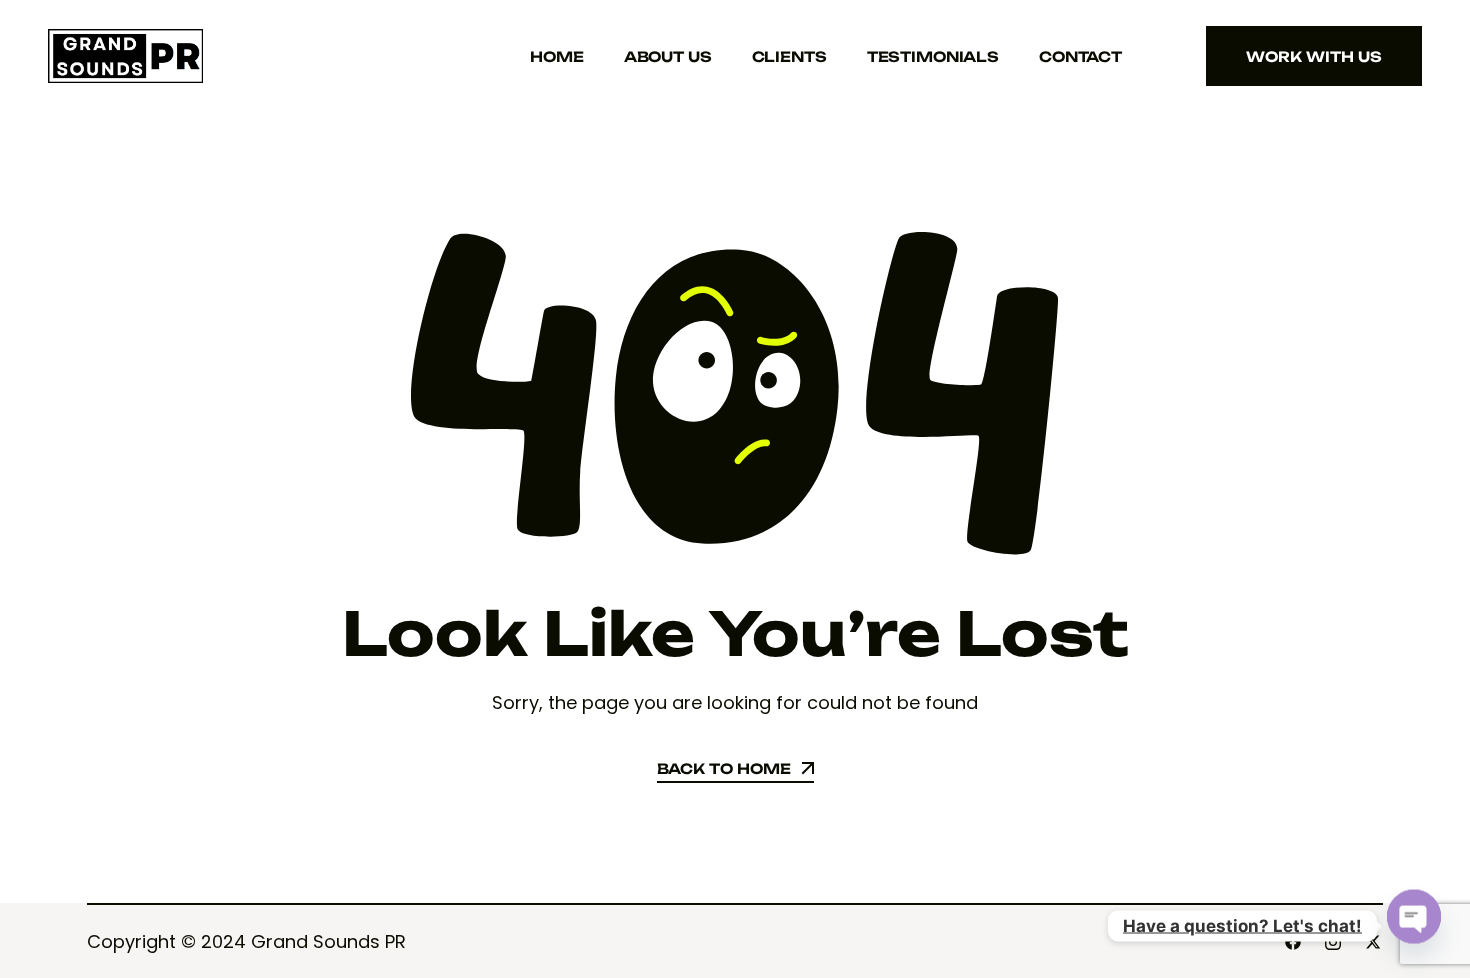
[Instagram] (1333, 942)
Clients (789, 56)
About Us (668, 56)
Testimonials (933, 56)
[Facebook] (1293, 942)
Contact (1080, 56)
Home (556, 56)
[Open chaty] (1414, 916)
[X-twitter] (1373, 942)
